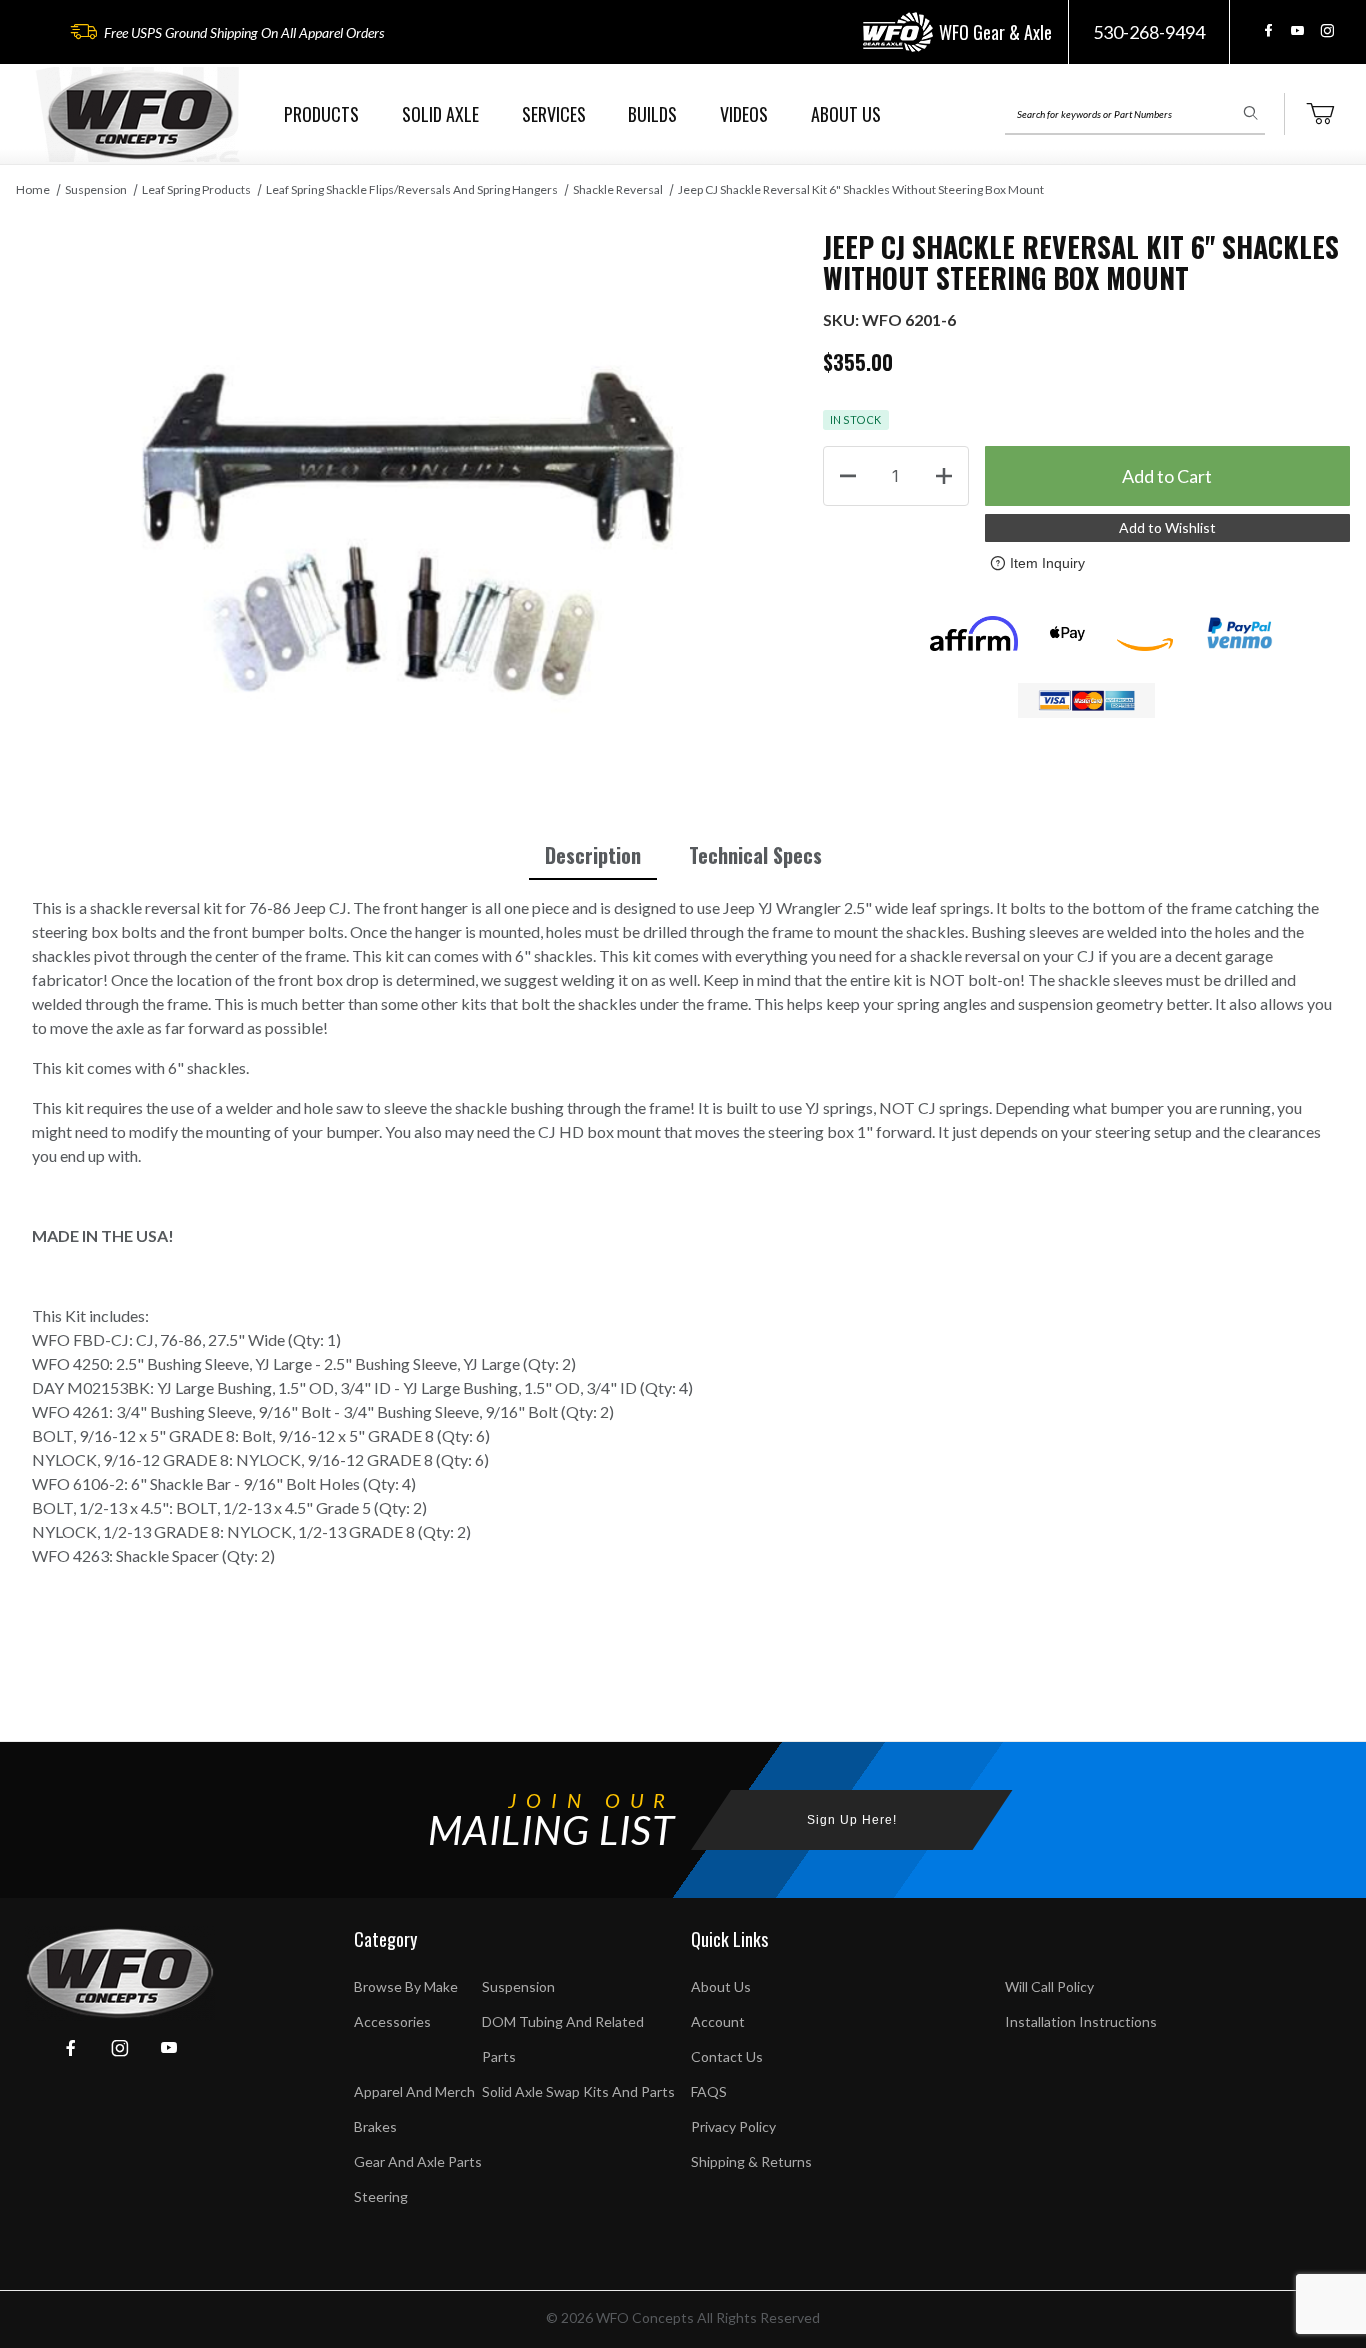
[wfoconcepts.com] (140, 114)
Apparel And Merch (414, 2091)
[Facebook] (1268, 30)
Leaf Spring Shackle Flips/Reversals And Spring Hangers (412, 189)
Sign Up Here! (852, 1820)
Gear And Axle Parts (418, 2161)
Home (33, 189)
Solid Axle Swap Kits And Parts (578, 2091)
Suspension (96, 189)
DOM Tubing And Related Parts (563, 2039)
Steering (381, 2196)
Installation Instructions (1081, 2021)
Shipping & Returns (751, 2161)
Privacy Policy (733, 2126)
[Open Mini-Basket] (1320, 114)
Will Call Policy (1049, 1986)
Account (718, 2021)
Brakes (375, 2126)
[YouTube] (1297, 30)
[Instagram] (1327, 30)
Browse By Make (406, 1986)
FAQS (709, 2091)
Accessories (392, 2021)
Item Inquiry (1047, 563)
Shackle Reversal (618, 189)
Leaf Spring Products (196, 189)
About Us (721, 1986)
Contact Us (727, 2056)
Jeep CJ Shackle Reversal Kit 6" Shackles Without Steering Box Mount (861, 189)
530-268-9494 (1149, 32)
